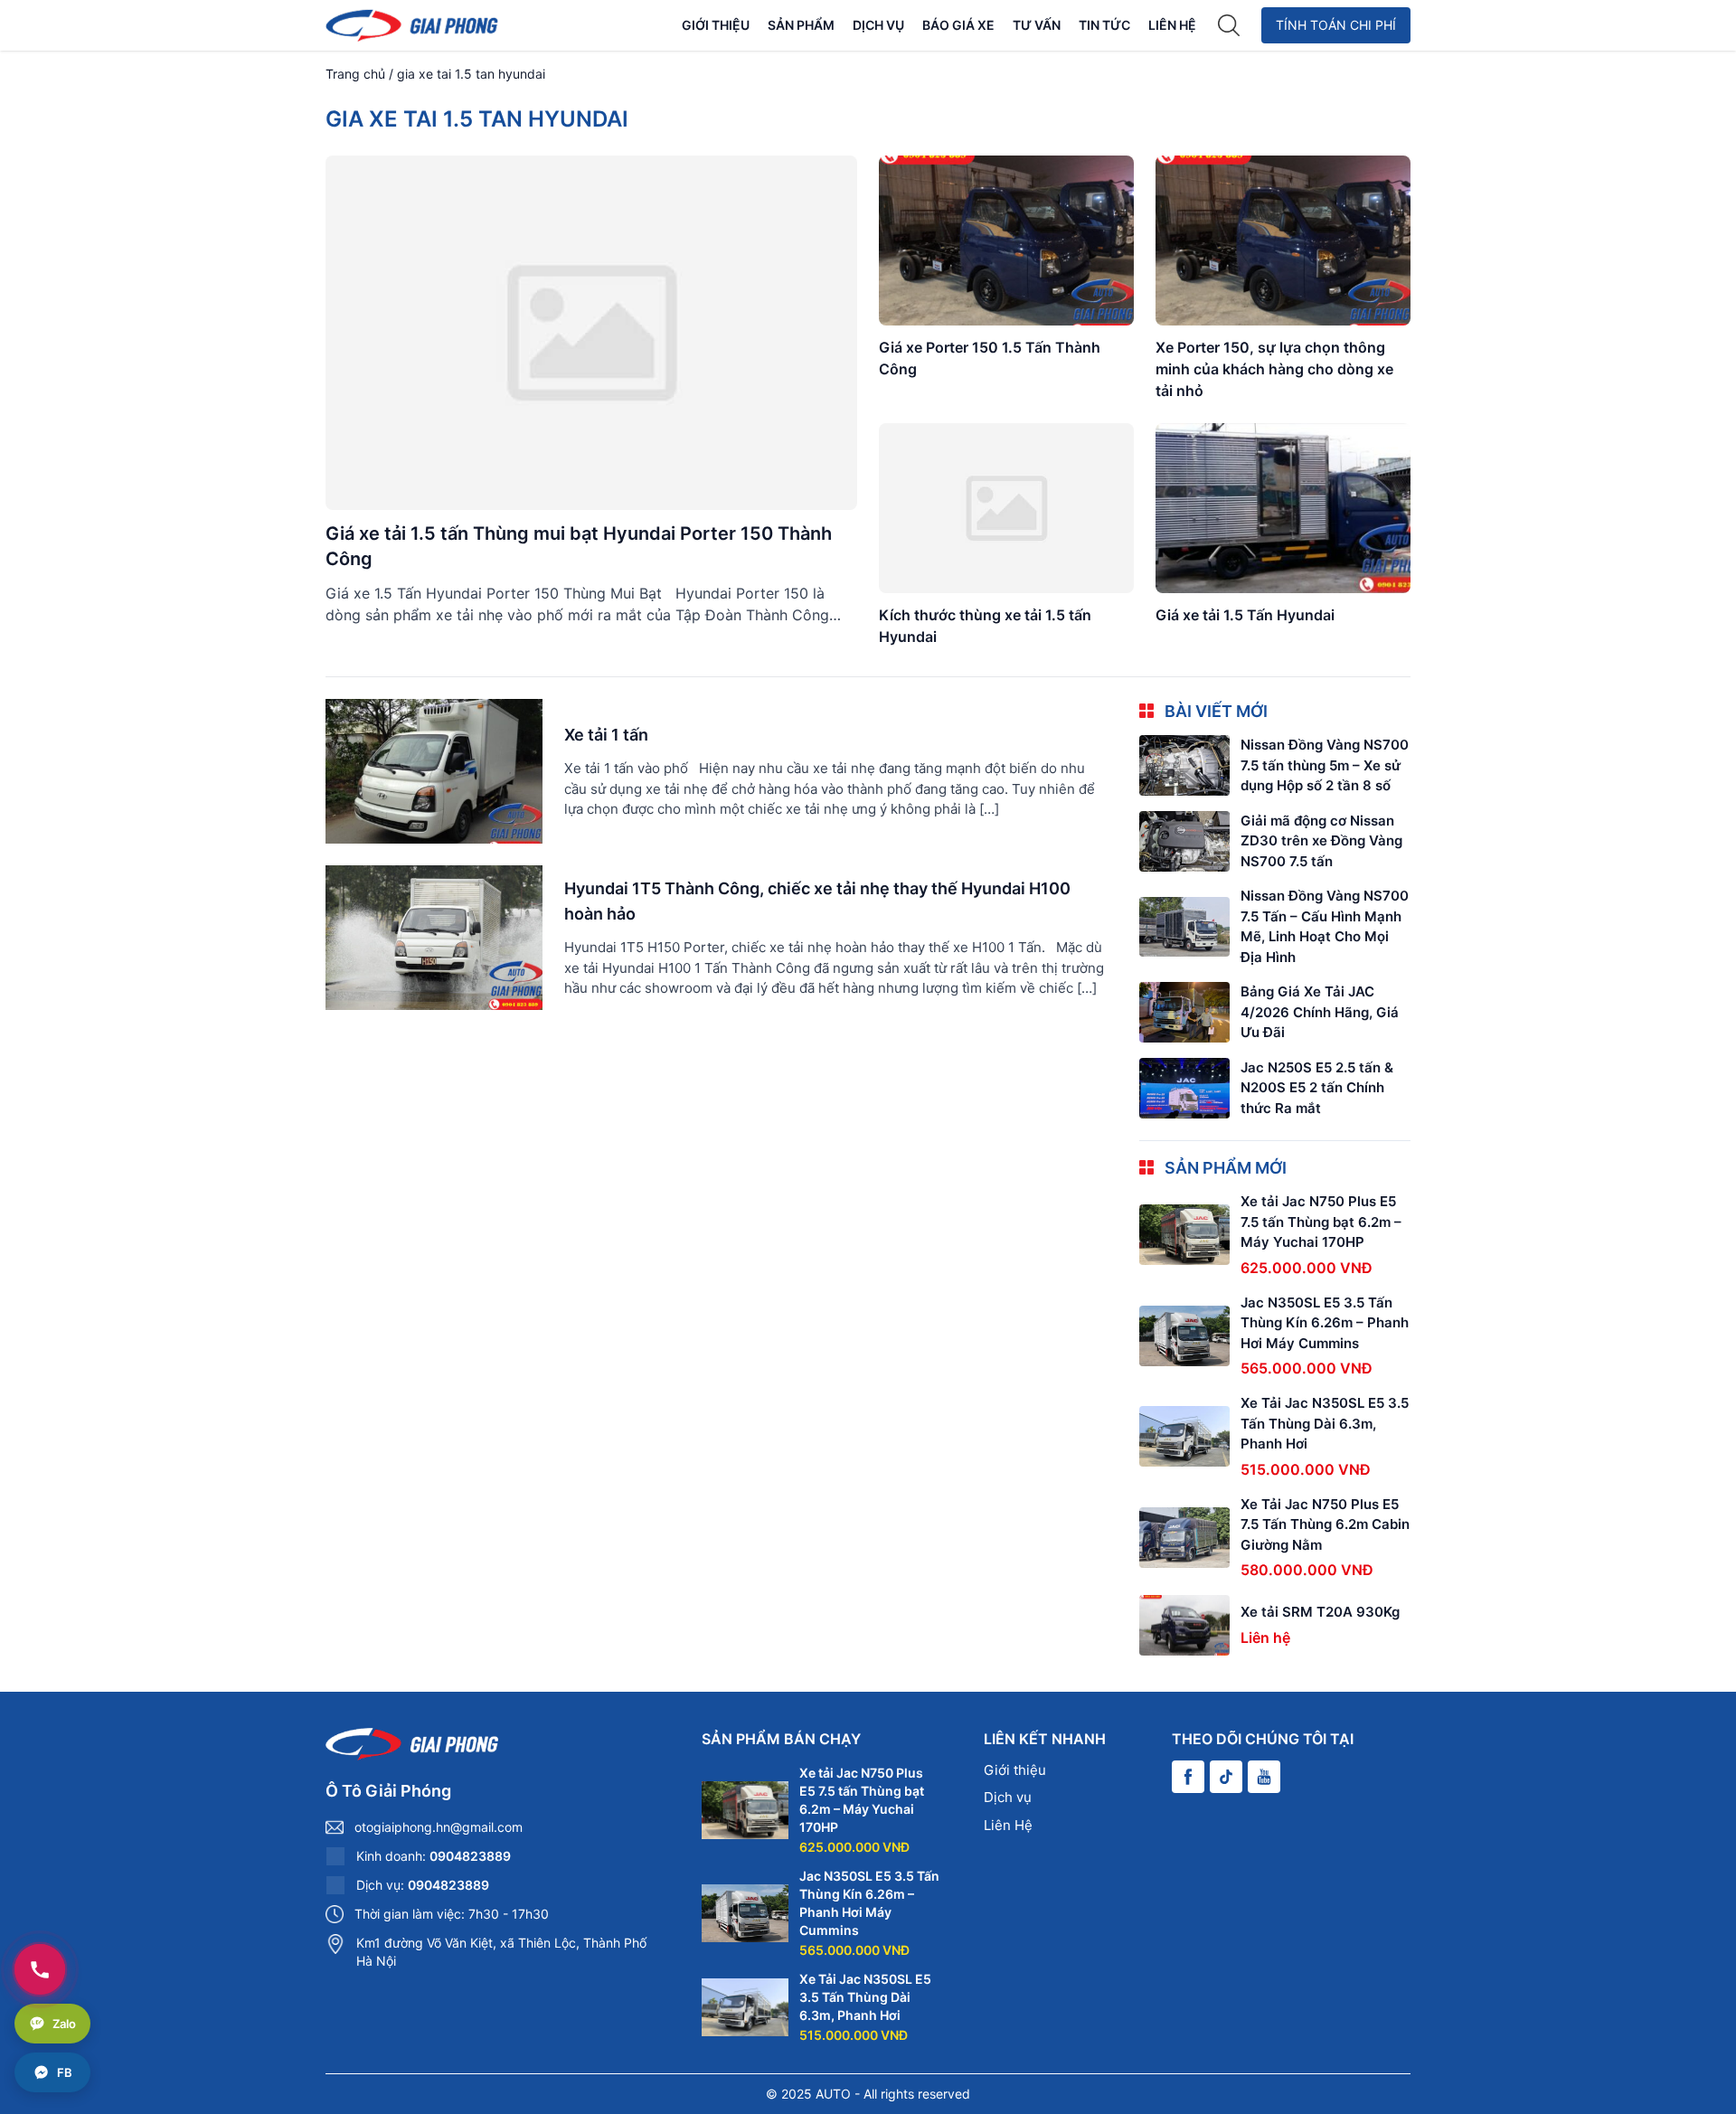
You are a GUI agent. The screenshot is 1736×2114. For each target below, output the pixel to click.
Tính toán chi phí (1336, 25)
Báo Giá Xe (958, 25)
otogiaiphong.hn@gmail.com (439, 1827)
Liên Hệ (1172, 25)
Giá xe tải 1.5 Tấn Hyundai (1245, 615)
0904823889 (470, 1856)
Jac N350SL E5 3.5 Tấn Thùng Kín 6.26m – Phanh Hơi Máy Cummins (1325, 1323)
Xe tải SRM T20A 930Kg (1320, 1612)
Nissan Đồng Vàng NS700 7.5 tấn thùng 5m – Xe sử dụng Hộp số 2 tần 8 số (1325, 765)
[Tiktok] (1226, 1777)
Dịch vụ (878, 25)
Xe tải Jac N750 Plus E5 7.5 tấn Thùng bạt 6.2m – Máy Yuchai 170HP (1321, 1222)
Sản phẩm (801, 25)
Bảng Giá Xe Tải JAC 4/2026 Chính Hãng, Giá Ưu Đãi (1320, 1012)
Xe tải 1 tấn (606, 735)
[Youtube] (1264, 1777)
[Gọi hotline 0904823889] (40, 1969)
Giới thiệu (716, 25)
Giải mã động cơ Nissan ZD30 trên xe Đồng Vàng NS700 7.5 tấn (1321, 841)
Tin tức (1104, 25)
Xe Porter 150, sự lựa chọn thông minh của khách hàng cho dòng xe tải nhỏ (1274, 369)
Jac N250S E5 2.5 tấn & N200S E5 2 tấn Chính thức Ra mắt (1317, 1088)
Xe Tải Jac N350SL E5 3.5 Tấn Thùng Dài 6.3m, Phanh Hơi (1325, 1423)
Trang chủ (355, 74)
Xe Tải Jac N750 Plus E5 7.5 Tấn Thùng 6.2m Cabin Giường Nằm (1325, 1524)
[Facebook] (1188, 1777)
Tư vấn (1037, 25)
